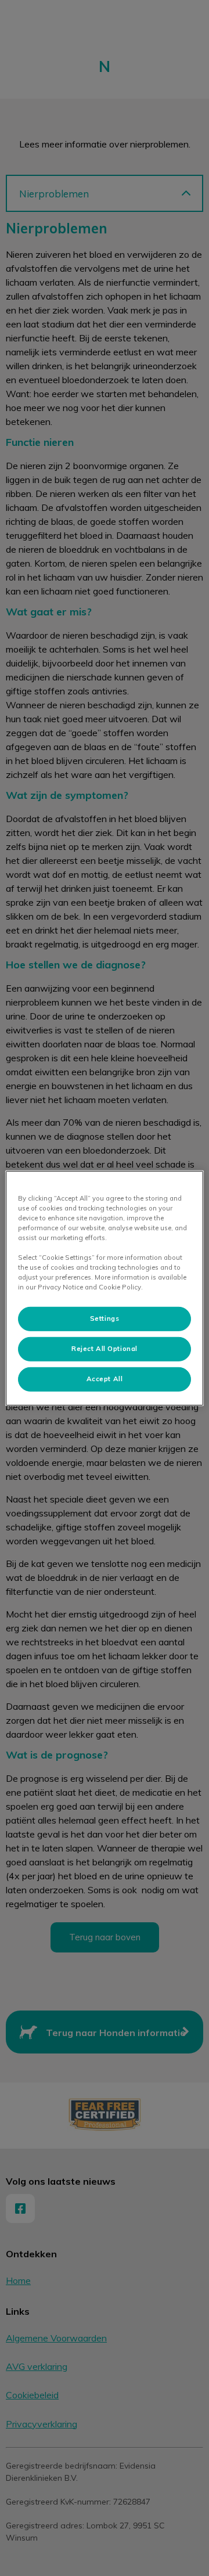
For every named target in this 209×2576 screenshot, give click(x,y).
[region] (105, 1288)
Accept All (105, 1379)
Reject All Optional (105, 1349)
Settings (105, 1318)
